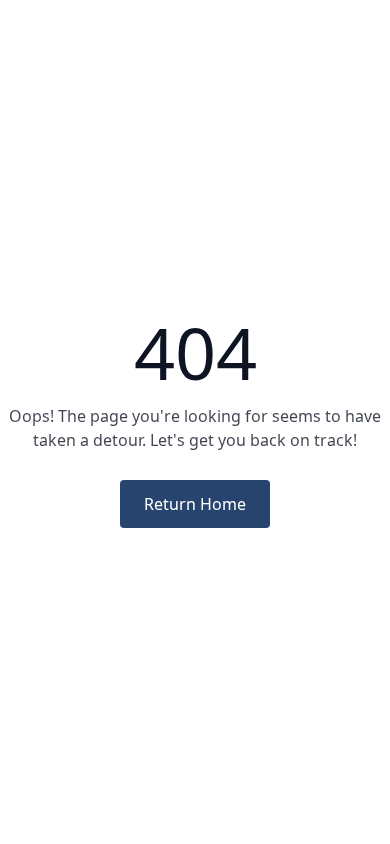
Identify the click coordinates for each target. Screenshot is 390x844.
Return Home (195, 504)
